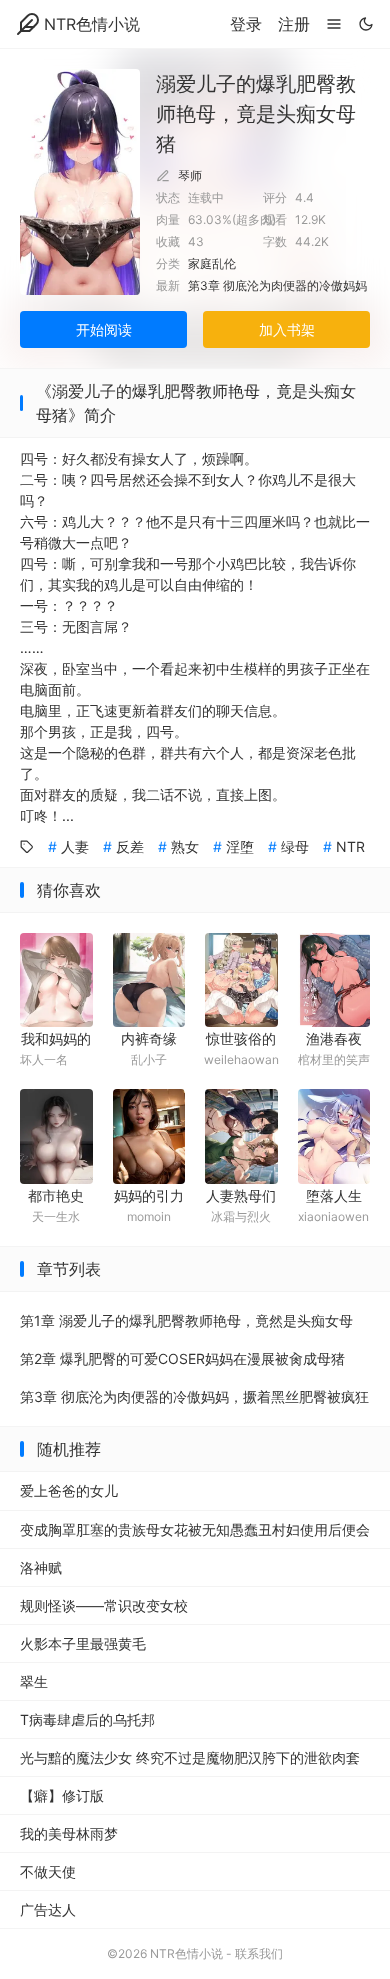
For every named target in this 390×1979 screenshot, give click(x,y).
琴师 (190, 175)
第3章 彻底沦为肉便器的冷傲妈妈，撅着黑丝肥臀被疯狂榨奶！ (194, 1402)
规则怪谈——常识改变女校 (104, 1605)
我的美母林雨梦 (69, 1833)
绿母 (295, 846)
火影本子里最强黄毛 (83, 1643)
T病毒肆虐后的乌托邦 (87, 1719)
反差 (130, 846)
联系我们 (259, 1953)
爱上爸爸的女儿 (69, 1490)
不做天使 (48, 1871)
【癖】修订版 (62, 1795)
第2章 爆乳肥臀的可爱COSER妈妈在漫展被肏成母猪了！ (182, 1364)
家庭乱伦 (212, 263)
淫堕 (240, 846)
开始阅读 (104, 329)
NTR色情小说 (92, 24)
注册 (294, 24)
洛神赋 (41, 1567)
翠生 (34, 1681)
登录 (246, 24)
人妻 (75, 846)
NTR (350, 846)
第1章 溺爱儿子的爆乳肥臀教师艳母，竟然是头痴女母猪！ (186, 1326)
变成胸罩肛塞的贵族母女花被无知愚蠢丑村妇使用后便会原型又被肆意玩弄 (195, 1534)
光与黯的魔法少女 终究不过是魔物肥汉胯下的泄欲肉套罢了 (190, 1762)
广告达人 (48, 1909)
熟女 (185, 846)
